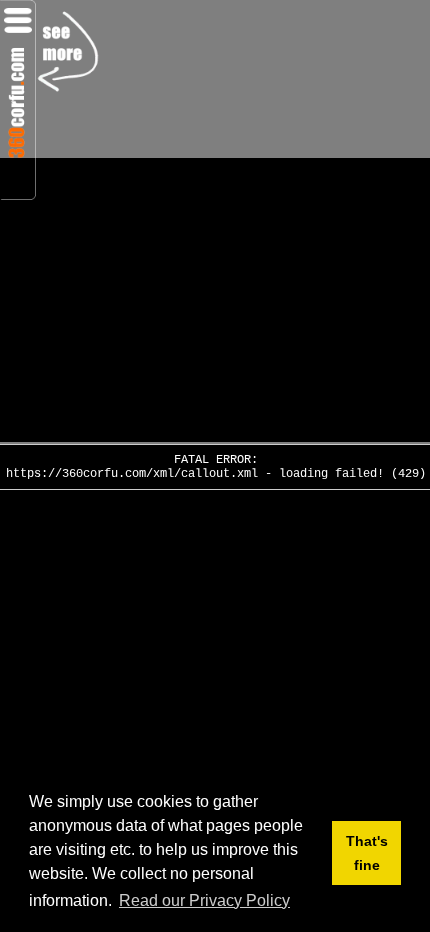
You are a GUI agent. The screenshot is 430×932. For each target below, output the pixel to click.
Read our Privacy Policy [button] (204, 900)
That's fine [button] (367, 853)
